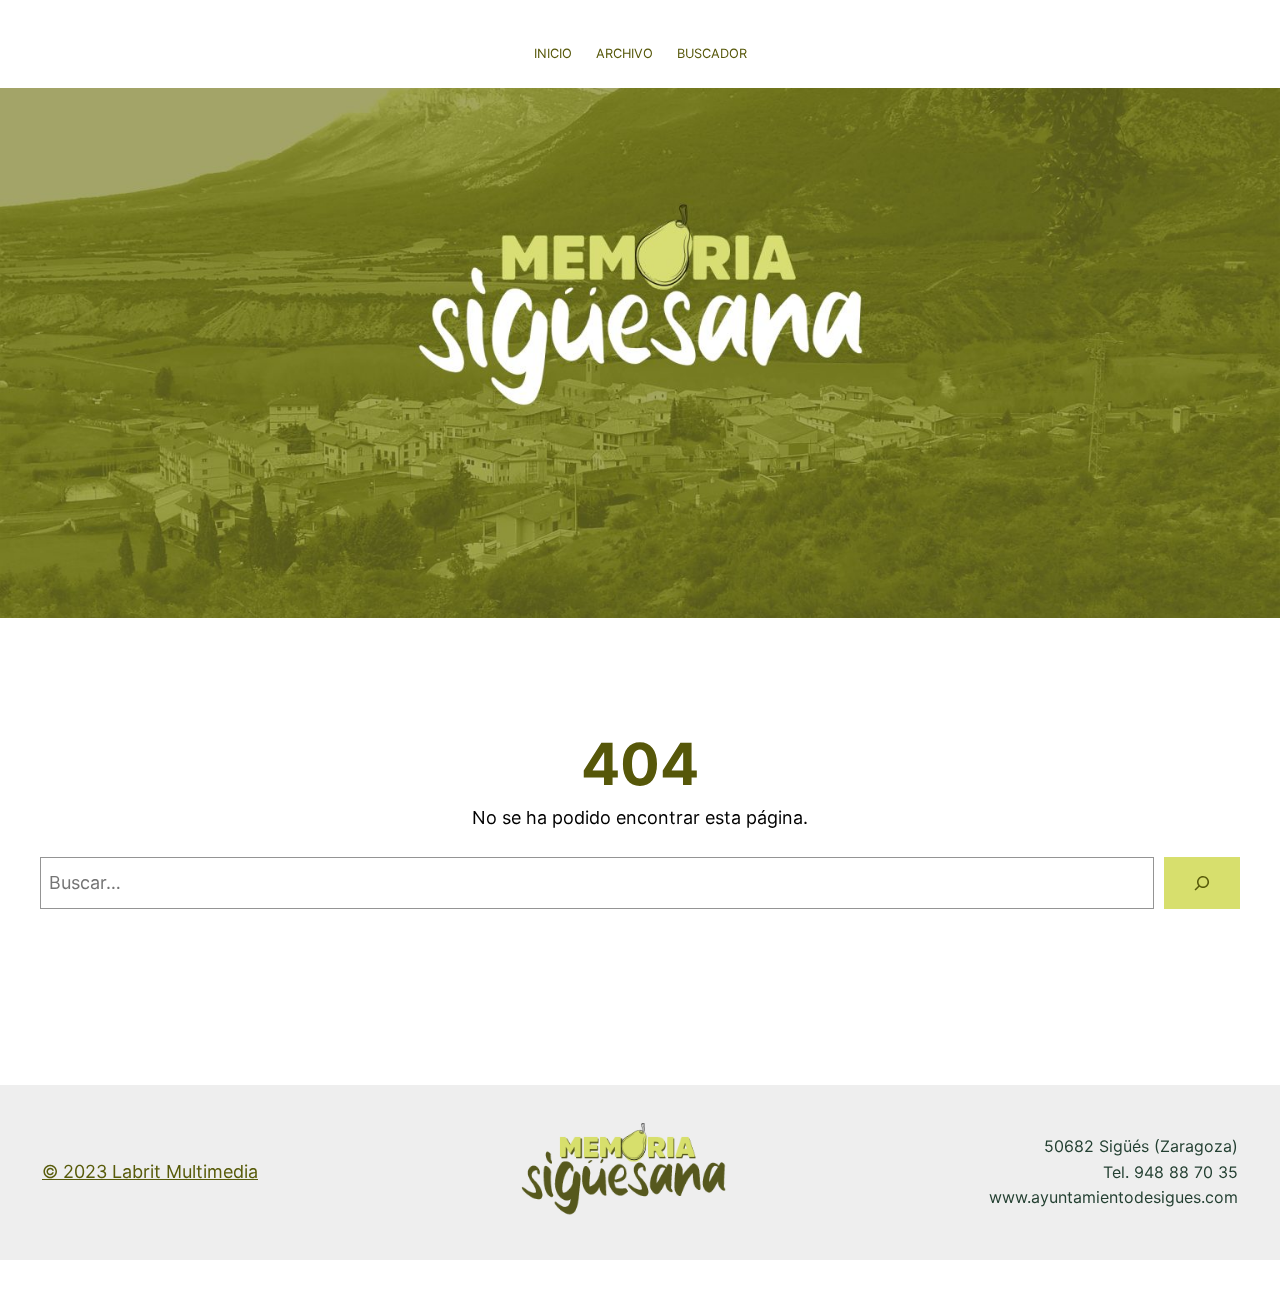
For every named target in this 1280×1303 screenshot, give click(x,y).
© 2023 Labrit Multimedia (150, 1171)
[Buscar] (1202, 883)
